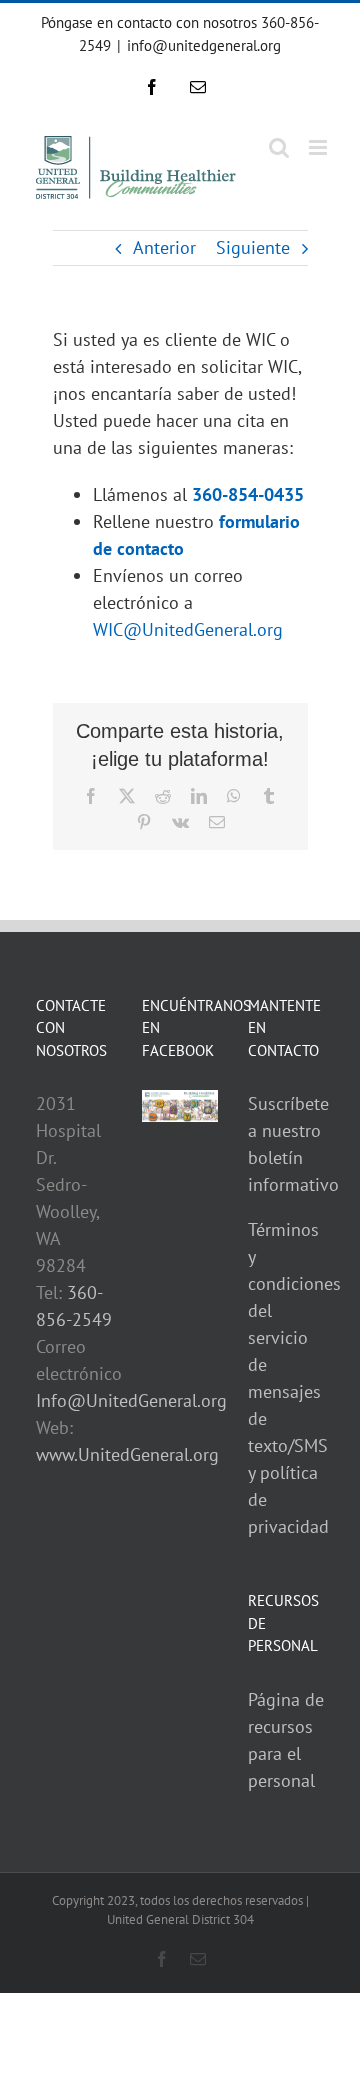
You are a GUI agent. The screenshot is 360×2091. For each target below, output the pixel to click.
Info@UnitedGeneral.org (131, 1400)
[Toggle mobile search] (279, 147)
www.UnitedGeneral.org (127, 1454)
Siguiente (253, 247)
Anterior (164, 247)
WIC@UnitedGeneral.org (188, 629)
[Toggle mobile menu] (319, 147)
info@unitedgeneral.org (204, 45)
